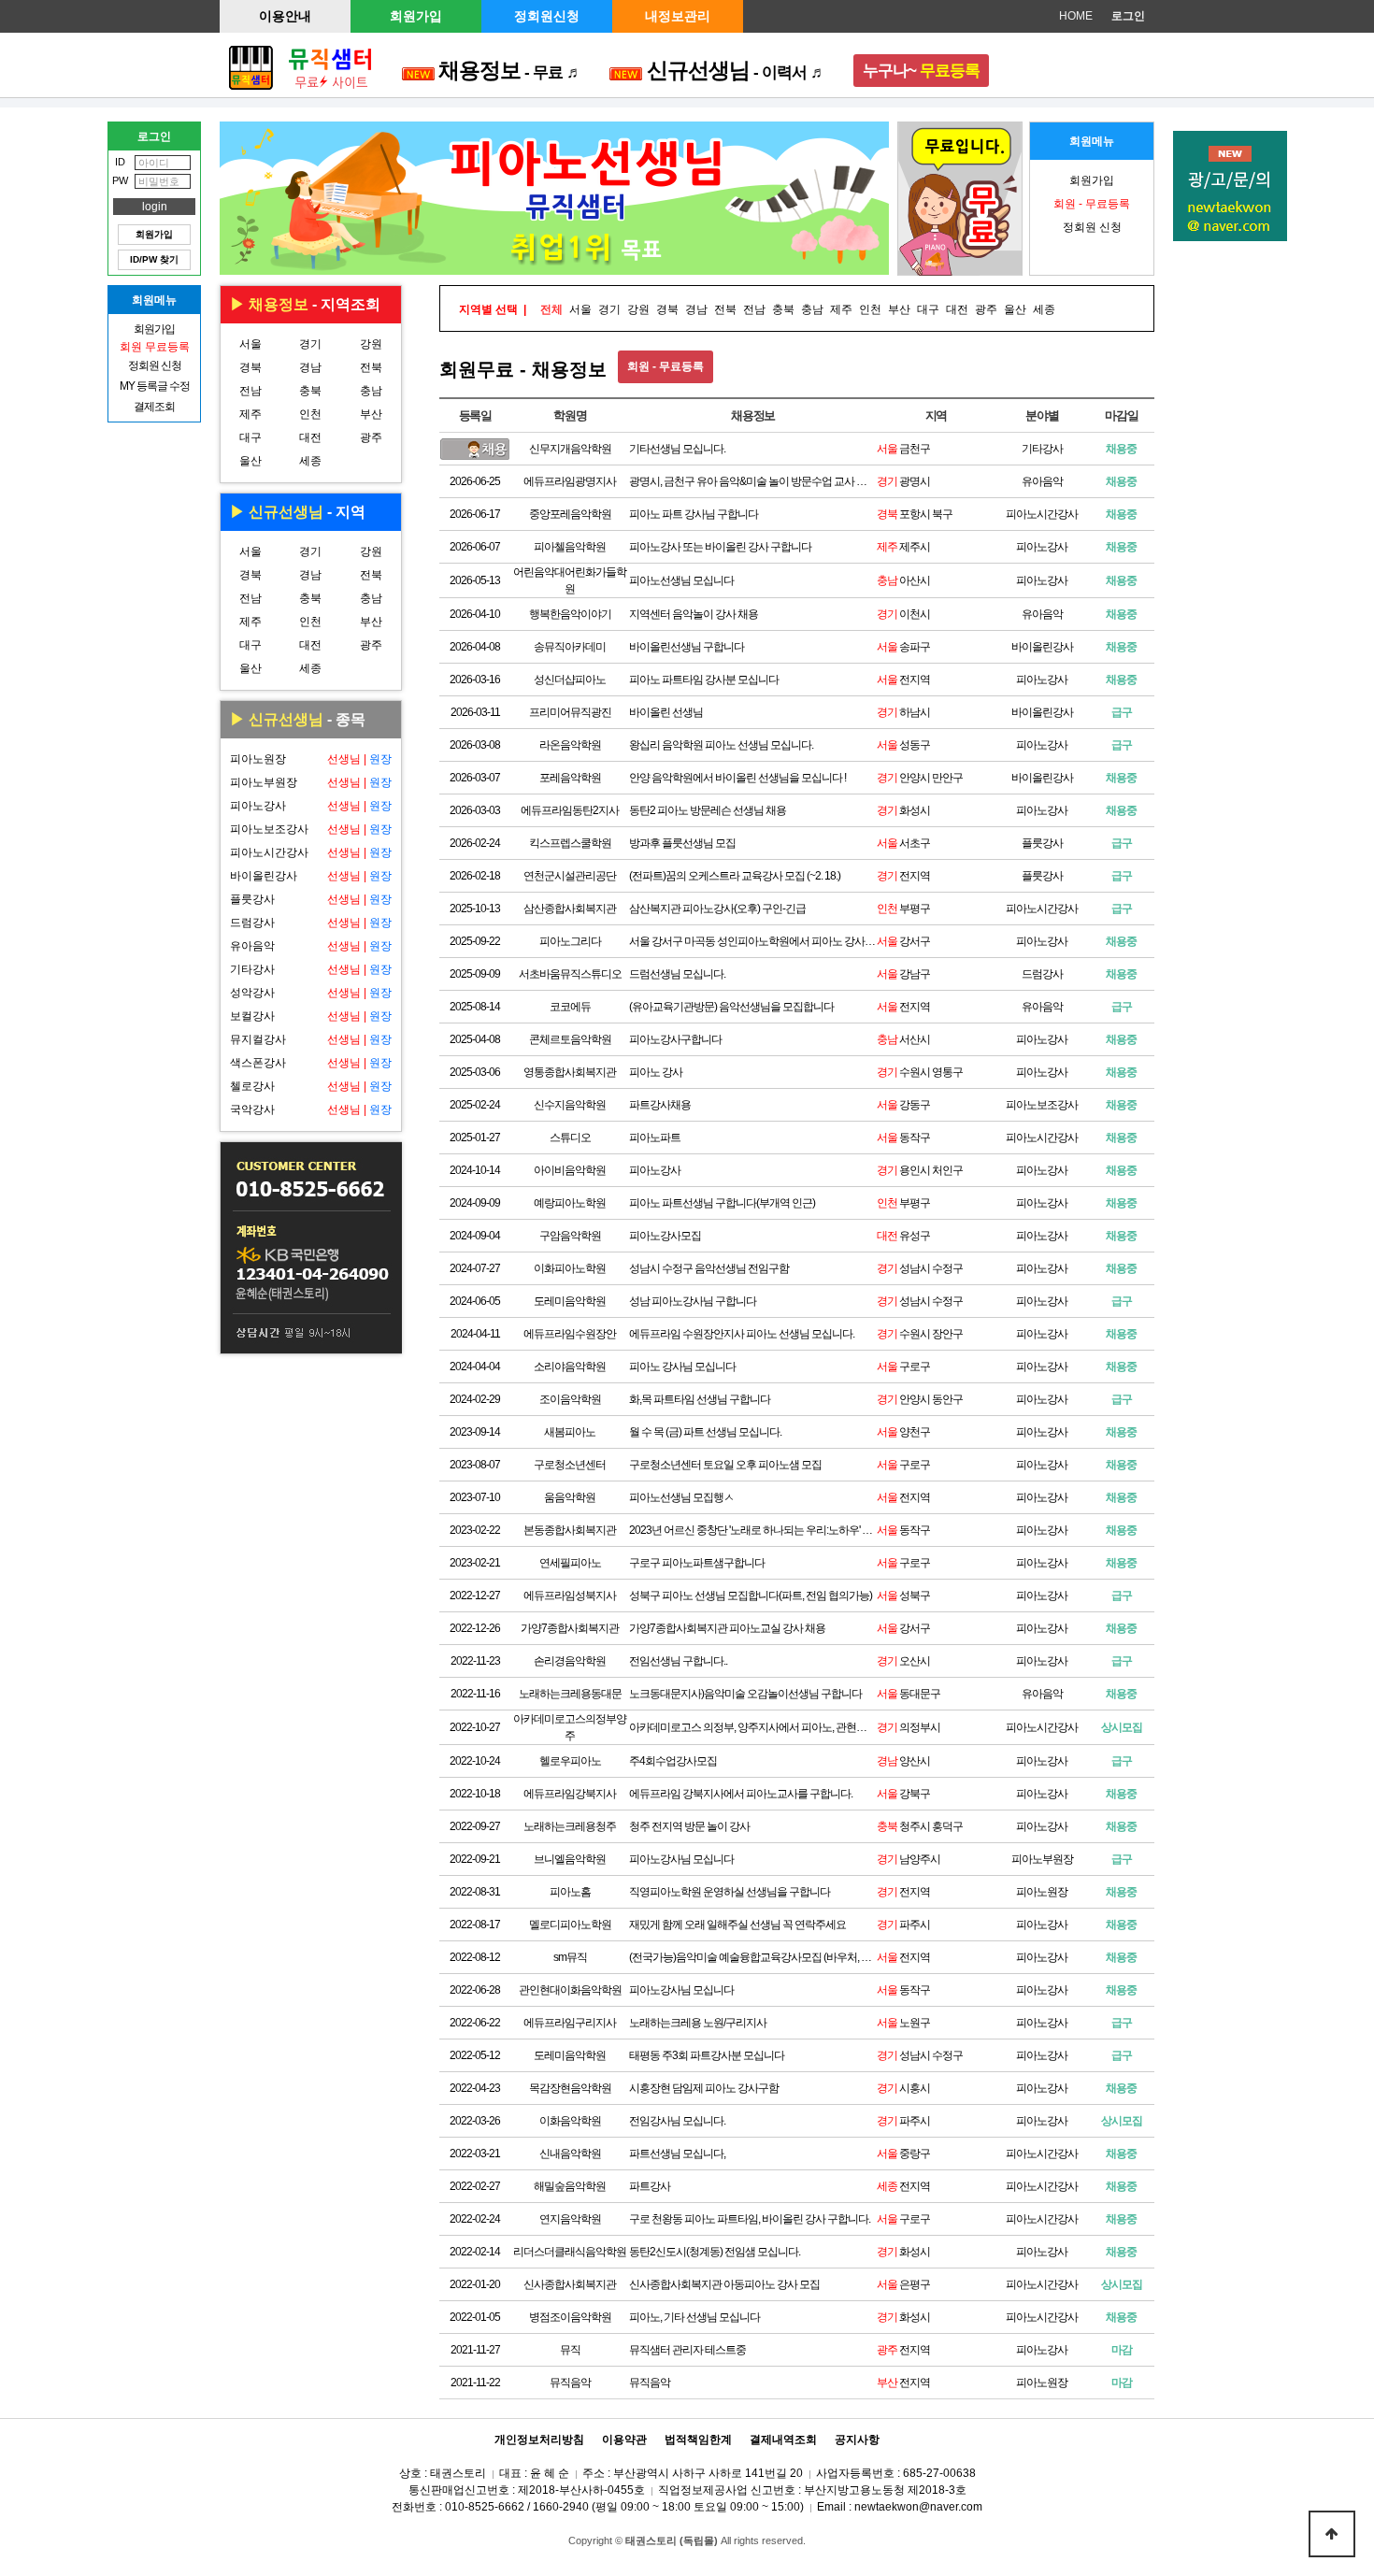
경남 (310, 367)
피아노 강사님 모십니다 (682, 1367)
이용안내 (285, 16)
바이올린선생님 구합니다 (687, 647)
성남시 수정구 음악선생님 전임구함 (709, 1268)
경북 (250, 367)
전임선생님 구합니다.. (678, 1661)
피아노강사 (655, 1170)
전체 (551, 309)
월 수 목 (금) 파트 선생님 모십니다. (705, 1432)
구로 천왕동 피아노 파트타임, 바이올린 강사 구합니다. (750, 2219)
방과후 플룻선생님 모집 (682, 843)
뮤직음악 (650, 2383)
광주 (371, 437)
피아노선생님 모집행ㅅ (681, 1497)
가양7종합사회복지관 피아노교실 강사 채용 (727, 1628)
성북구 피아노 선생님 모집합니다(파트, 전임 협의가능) (751, 1596)
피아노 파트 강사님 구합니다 (694, 514)
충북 (310, 391)
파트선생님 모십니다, (677, 2154)
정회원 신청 (1092, 227)
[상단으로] (1332, 2534)
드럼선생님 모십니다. (677, 974)
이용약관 (624, 2440)
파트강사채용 (660, 1105)
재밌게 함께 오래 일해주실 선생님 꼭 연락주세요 (737, 1925)
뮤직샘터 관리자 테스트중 (687, 2350)
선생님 (344, 759)
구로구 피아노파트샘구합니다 (697, 1563)
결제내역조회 (783, 2440)
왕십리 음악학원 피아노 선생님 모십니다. (721, 745)
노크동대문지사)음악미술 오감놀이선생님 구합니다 (745, 1694)
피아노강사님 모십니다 (681, 1859)
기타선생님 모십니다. (677, 449)
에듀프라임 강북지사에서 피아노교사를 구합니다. (741, 1794)
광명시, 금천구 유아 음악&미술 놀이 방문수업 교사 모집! (753, 481)
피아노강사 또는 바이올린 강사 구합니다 (720, 547)
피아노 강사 (656, 1072)
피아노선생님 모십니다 (681, 580)
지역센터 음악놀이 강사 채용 (694, 614)
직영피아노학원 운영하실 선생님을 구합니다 (730, 1892)
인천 (310, 414)
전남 (250, 391)
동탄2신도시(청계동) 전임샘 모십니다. (715, 2252)
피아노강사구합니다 (675, 1039)
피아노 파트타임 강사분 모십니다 (704, 680)
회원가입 (416, 16)
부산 (371, 414)
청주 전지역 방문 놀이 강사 (689, 1826)
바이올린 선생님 (666, 712)
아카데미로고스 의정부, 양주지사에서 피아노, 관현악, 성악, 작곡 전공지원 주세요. (753, 1727)
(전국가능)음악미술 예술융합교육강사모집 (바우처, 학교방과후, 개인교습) (753, 1957)
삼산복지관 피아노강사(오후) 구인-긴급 (717, 909)
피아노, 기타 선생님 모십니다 (694, 2317)
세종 (310, 461)
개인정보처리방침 (539, 2440)
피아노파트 (655, 1138)
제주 (250, 414)
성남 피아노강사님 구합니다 (693, 1301)
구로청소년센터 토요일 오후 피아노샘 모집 (725, 1465)
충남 (371, 391)
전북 (371, 367)
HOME (1076, 16)
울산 (250, 461)
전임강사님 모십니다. (677, 2121)
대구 (250, 437)
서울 (250, 344)
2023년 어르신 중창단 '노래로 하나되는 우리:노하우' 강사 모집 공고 (753, 1530)
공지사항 (857, 2440)
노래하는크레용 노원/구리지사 (698, 2023)
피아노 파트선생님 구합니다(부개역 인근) (722, 1203)
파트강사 (650, 2186)
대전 (310, 437)
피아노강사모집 (665, 1236)
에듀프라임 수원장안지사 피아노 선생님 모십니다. (742, 1334)
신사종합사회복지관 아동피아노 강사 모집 (724, 2284)
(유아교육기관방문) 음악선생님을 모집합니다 (731, 1007)
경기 (310, 344)
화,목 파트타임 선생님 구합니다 (700, 1399)
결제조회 (154, 407)
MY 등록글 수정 (155, 386)
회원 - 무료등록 (666, 366)
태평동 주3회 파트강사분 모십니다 (707, 2055)
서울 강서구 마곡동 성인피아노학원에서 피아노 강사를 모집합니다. (753, 941)
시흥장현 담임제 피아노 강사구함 (704, 2088)
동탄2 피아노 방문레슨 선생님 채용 (708, 810)
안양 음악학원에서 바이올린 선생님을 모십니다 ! (737, 778)
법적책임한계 (698, 2440)
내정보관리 (678, 16)
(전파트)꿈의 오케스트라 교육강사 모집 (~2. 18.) (735, 876)
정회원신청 (547, 16)
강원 (371, 344)
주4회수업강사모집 (673, 1761)
